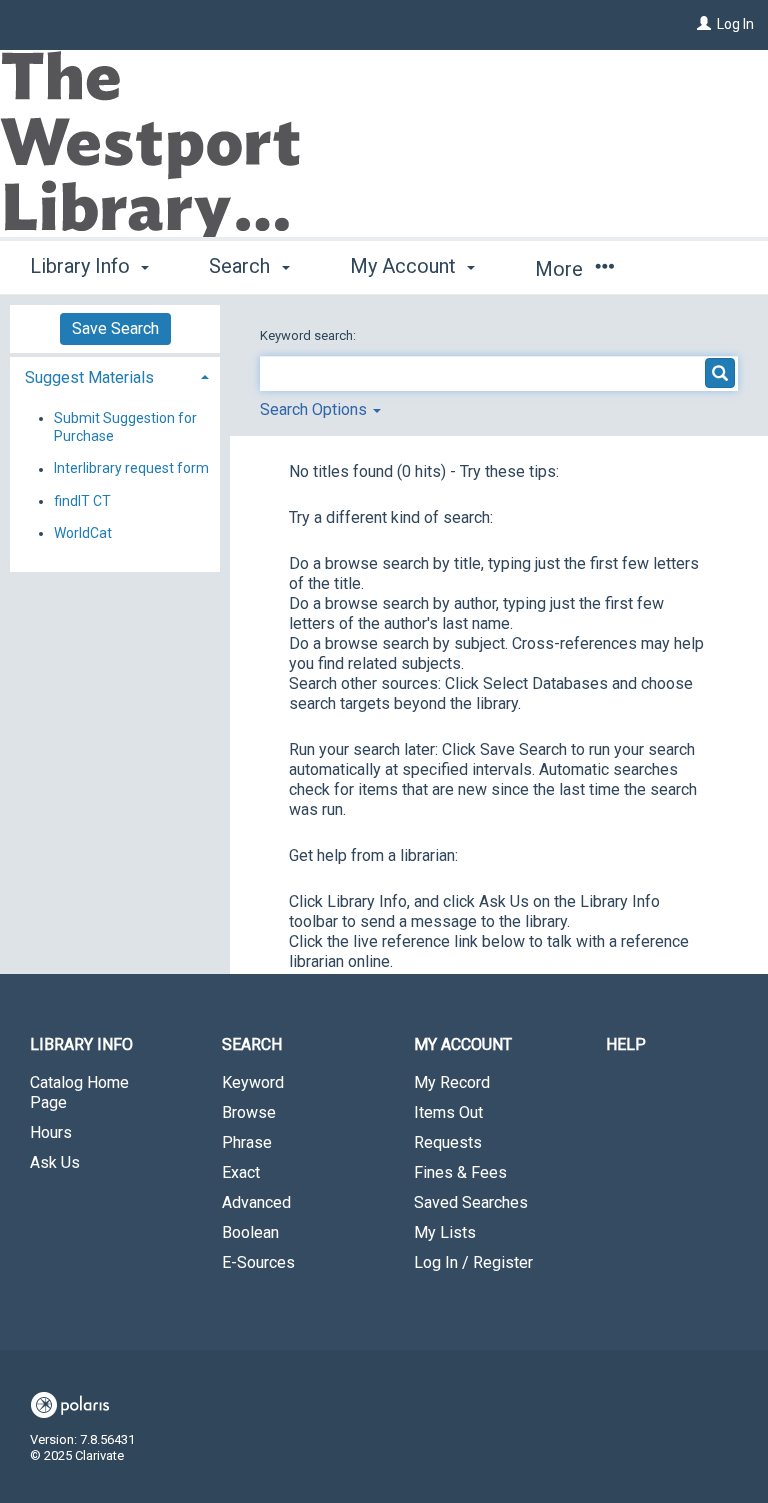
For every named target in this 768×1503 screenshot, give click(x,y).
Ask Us (55, 1162)
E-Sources (258, 1262)
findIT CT (82, 501)
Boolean (250, 1232)
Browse (249, 1112)
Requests (448, 1142)
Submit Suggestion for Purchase (125, 427)
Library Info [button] (82, 266)
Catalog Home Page (79, 1092)
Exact (241, 1172)
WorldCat (83, 533)
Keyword (253, 1082)
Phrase (247, 1142)
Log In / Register (473, 1262)
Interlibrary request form (131, 469)
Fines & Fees (460, 1172)
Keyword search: (309, 335)
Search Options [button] (315, 409)
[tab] (115, 375)
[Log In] (704, 24)
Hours (51, 1132)
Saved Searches (471, 1202)
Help (626, 1044)
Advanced (256, 1202)
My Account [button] (405, 266)
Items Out (448, 1112)
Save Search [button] (115, 328)
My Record (452, 1082)
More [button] (561, 269)
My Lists (445, 1232)
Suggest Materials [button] (89, 377)
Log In (735, 24)
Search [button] (242, 266)
